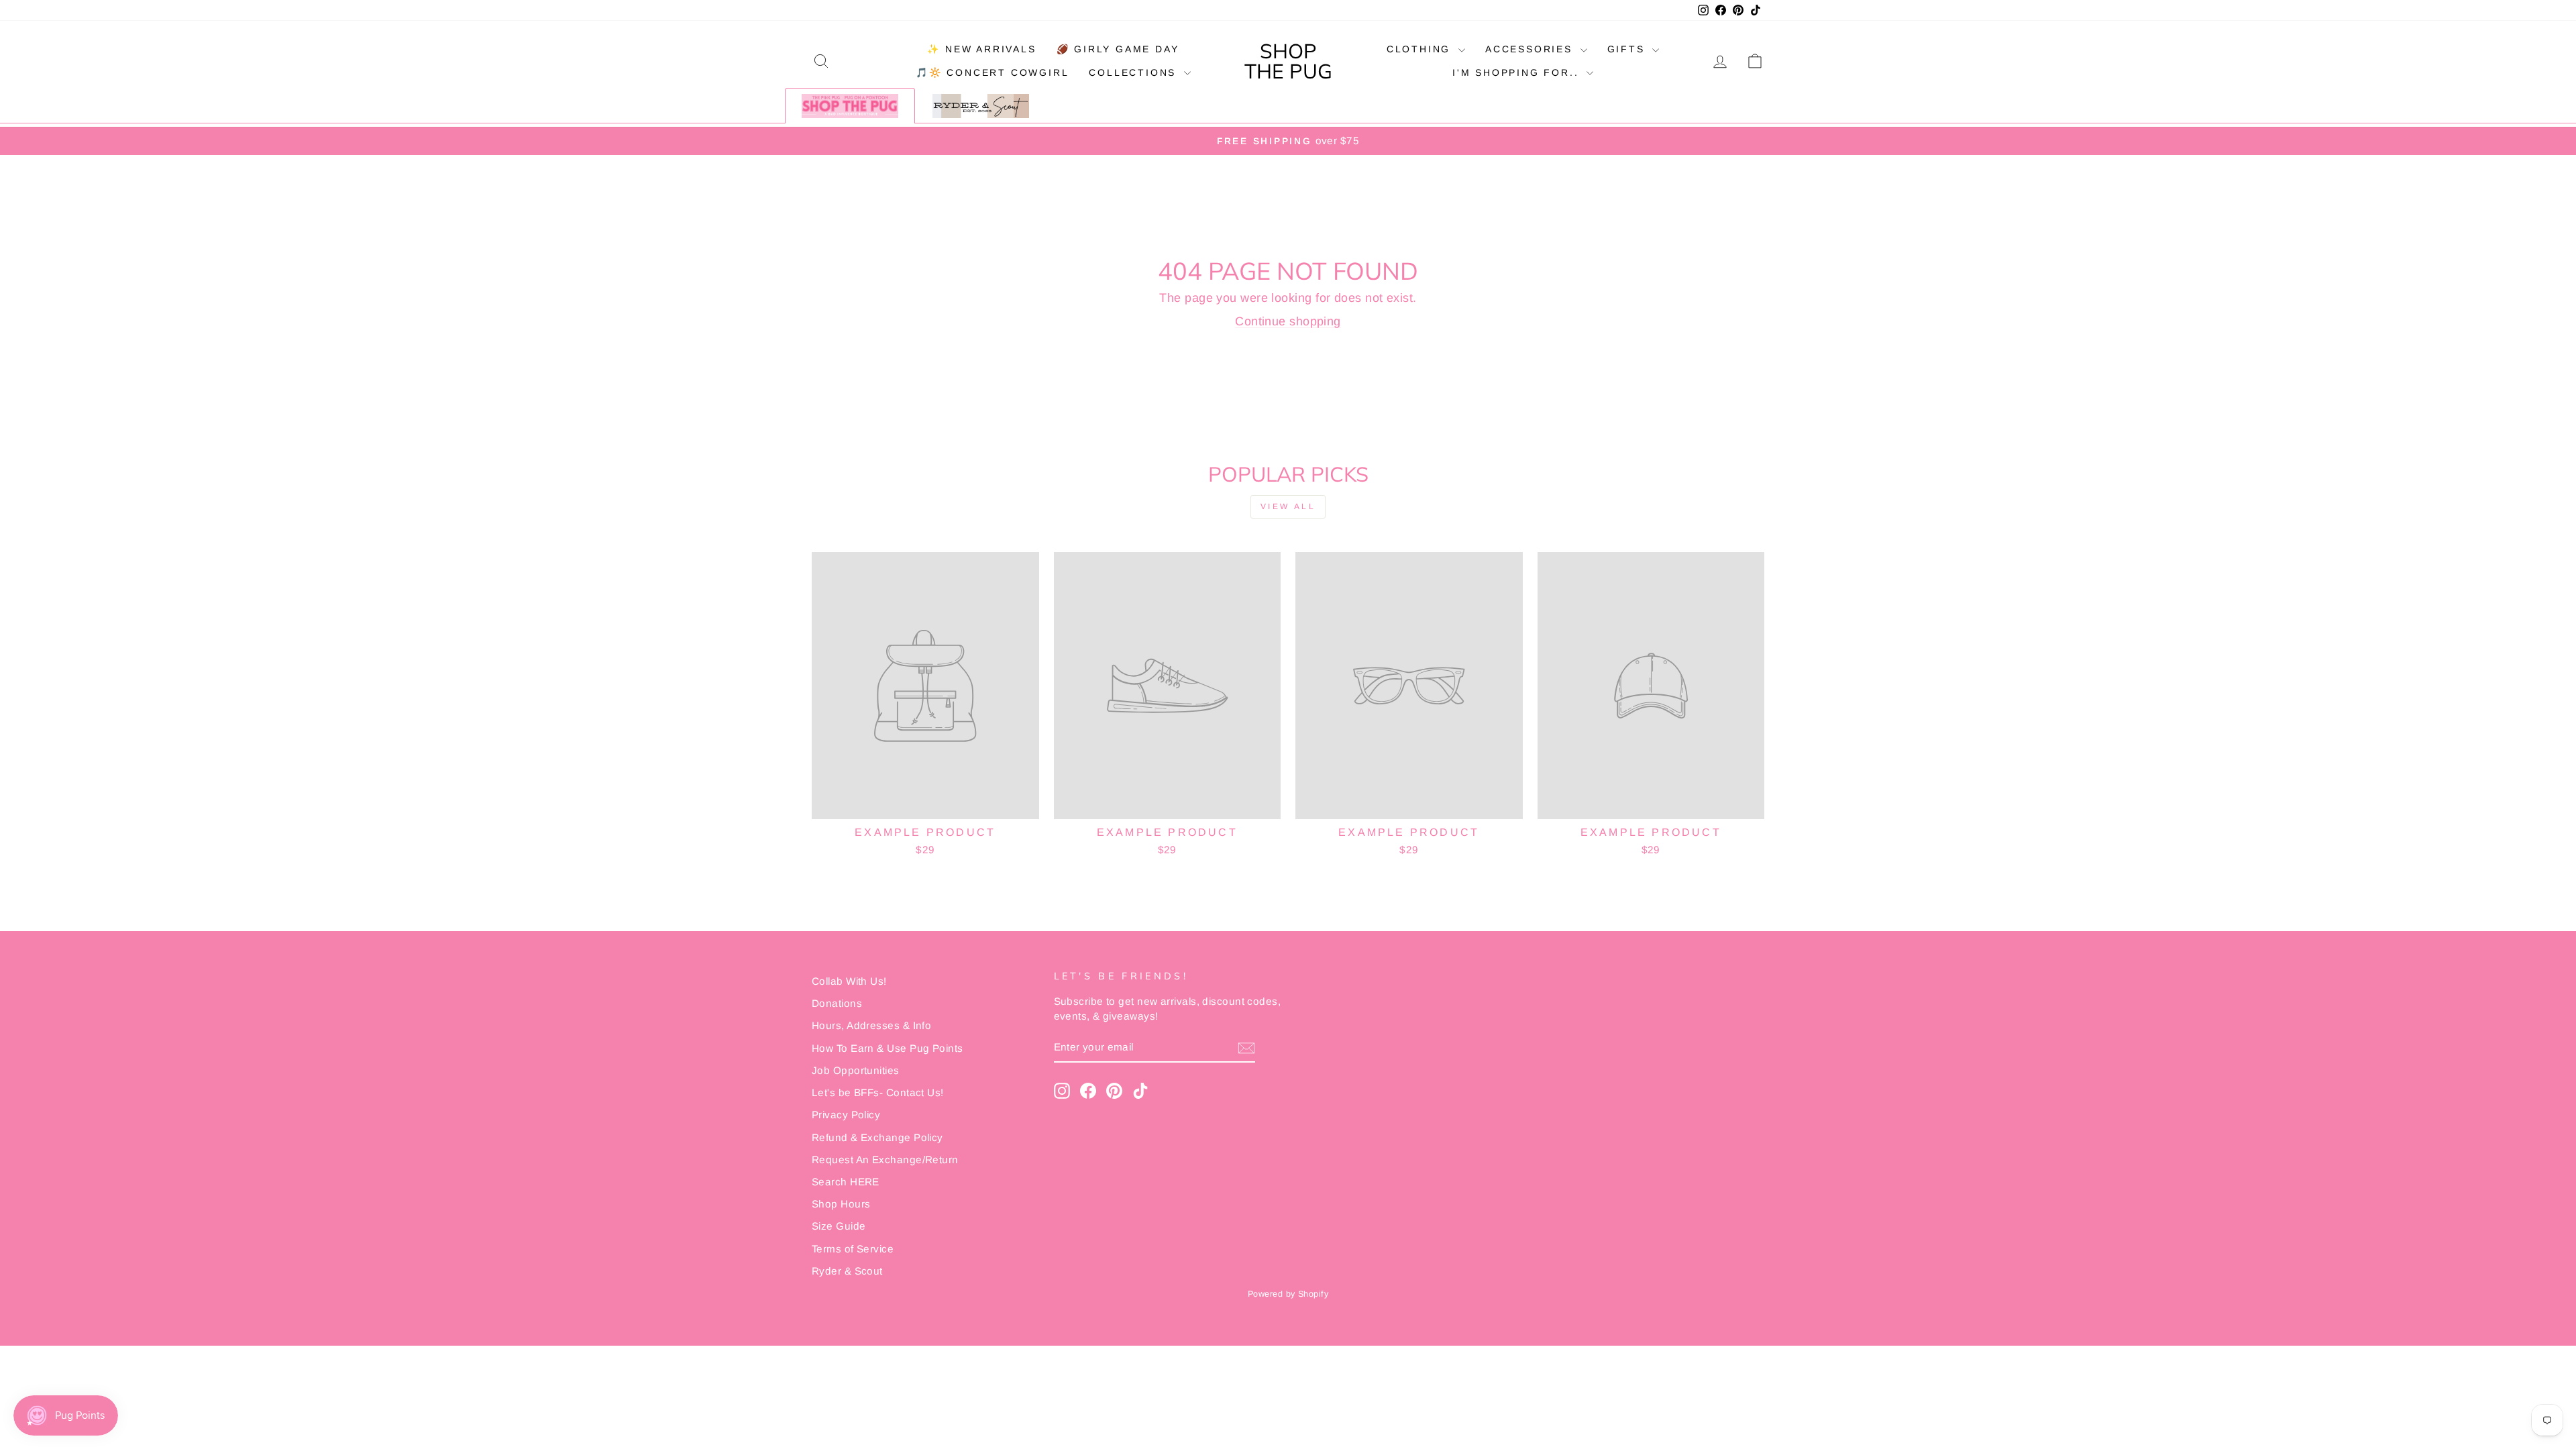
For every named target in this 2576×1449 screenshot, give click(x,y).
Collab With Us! (849, 981)
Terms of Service (853, 1249)
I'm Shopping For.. (1518, 72)
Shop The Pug (1288, 61)
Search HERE (846, 1182)
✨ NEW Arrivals (981, 49)
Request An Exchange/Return (885, 1160)
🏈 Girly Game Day (1118, 49)
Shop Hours (841, 1204)
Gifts (1628, 49)
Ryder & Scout (847, 1271)
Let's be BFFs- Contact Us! (878, 1092)
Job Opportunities (856, 1070)
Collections (1135, 72)
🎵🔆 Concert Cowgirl (992, 72)
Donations (837, 1003)
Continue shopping (1288, 321)
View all (1288, 506)
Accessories (1531, 49)
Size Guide (839, 1226)
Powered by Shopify (1288, 1294)
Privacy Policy (846, 1115)
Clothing (1421, 49)
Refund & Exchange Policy (877, 1137)
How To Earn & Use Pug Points (888, 1048)
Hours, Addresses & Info (871, 1025)
